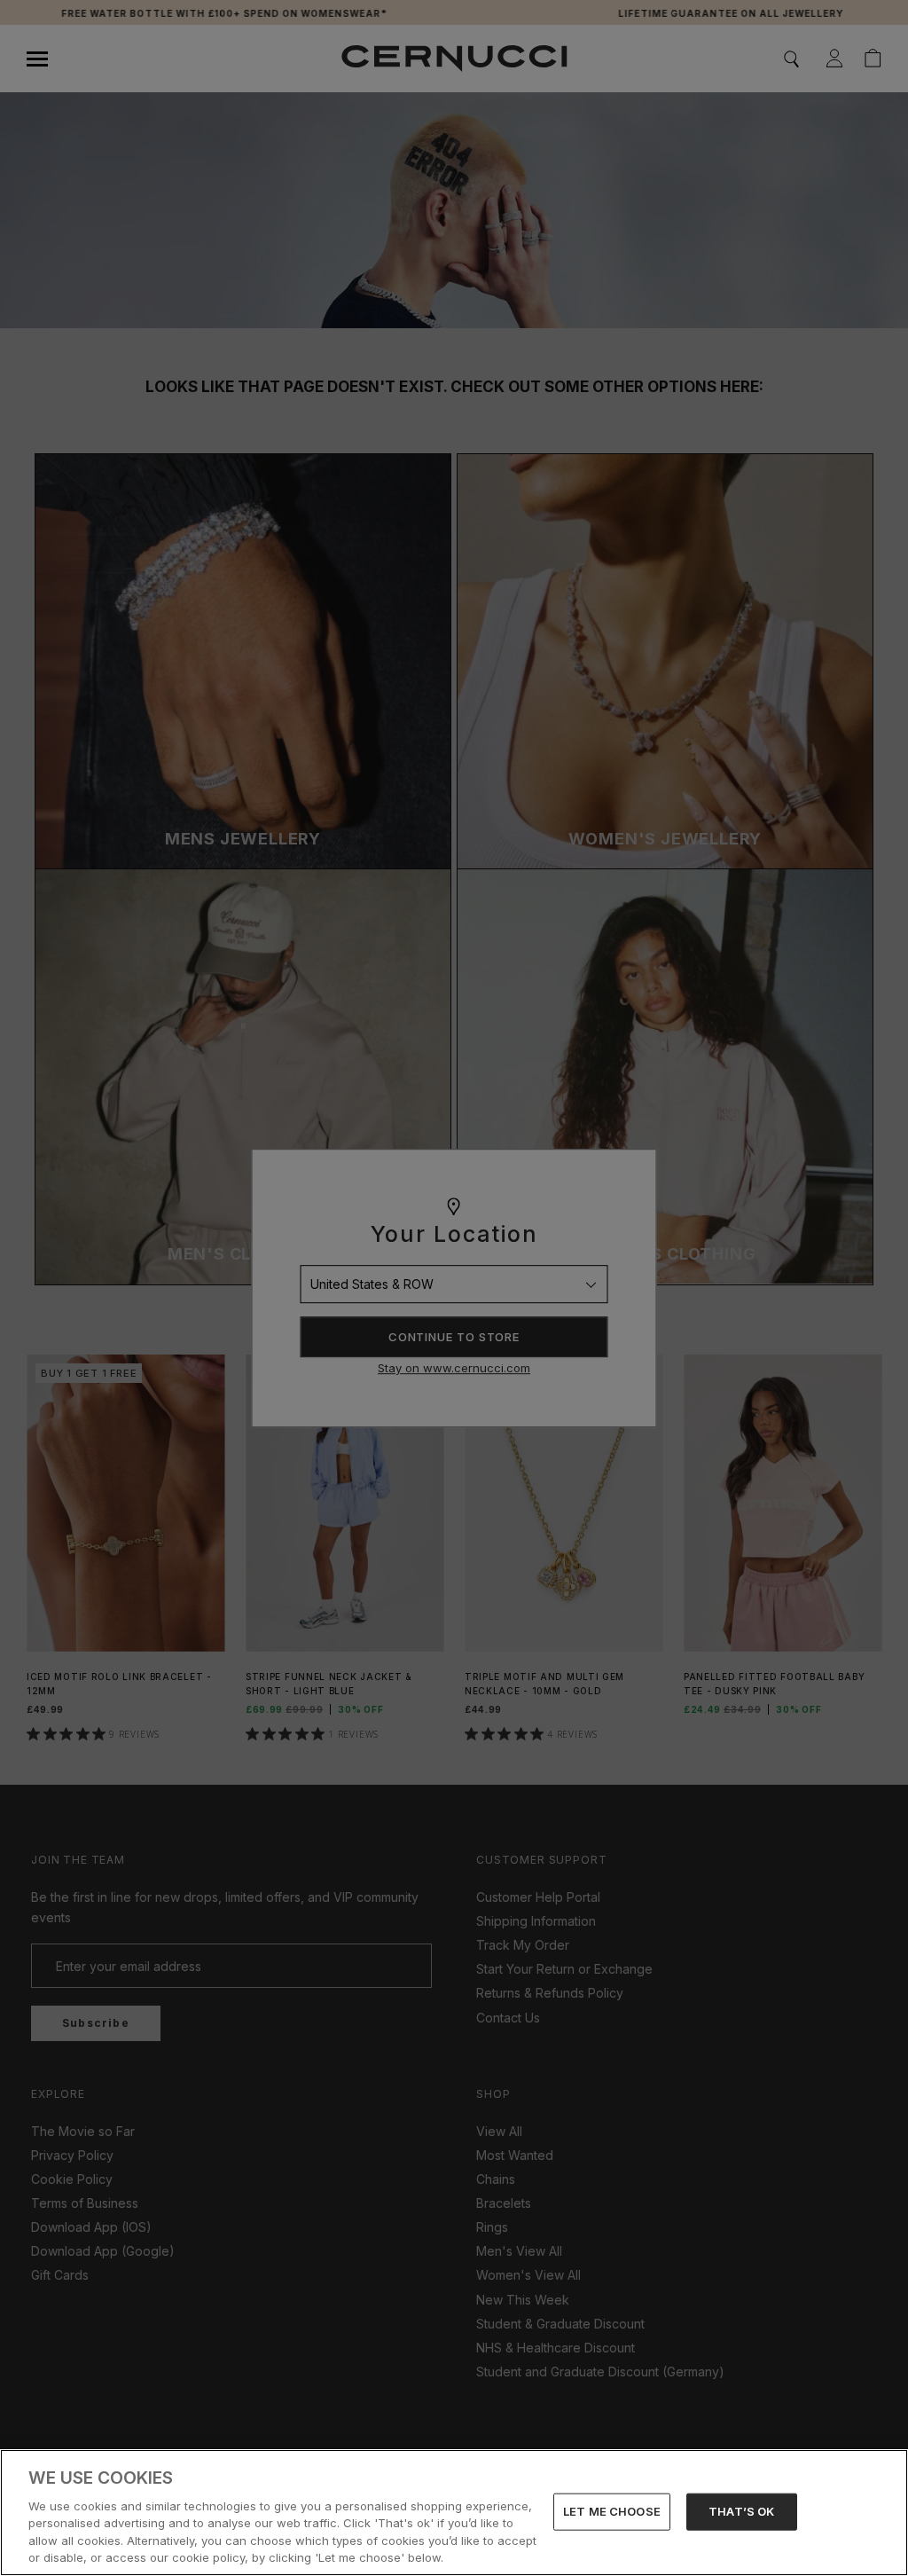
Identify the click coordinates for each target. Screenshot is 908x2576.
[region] (454, 2513)
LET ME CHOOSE (612, 2511)
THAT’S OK (741, 2511)
